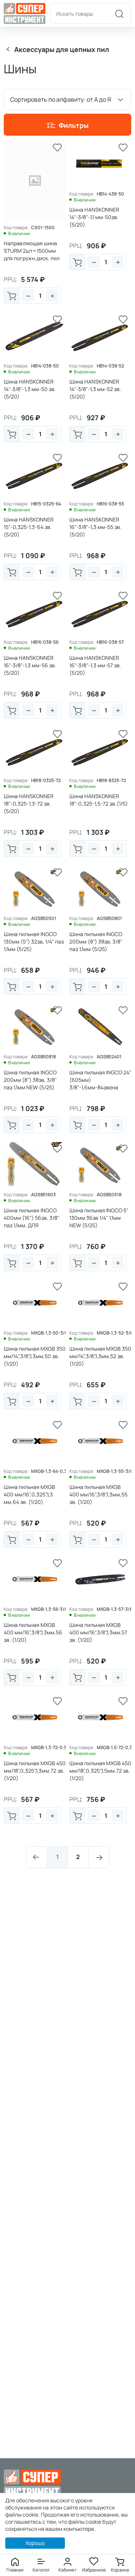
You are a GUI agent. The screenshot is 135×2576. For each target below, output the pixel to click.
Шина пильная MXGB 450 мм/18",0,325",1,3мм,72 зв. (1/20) (35, 1771)
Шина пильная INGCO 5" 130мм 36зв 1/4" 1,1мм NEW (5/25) (99, 1218)
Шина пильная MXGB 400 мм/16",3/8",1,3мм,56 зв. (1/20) (33, 1632)
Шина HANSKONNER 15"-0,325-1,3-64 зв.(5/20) (29, 527)
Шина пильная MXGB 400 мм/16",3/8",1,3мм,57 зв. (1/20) (98, 1632)
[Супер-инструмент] (25, 13)
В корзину (12, 296)
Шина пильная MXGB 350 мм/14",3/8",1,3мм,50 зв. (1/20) (35, 1356)
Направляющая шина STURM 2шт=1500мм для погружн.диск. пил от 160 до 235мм (32, 254)
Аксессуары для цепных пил (62, 49)
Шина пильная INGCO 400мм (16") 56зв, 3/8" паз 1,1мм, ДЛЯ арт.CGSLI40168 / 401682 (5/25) (34, 1225)
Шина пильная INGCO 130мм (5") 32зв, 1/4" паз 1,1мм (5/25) (34, 941)
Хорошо (35, 2543)
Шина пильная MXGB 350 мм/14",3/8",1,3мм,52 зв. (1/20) (100, 1356)
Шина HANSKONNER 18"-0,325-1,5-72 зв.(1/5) (99, 800)
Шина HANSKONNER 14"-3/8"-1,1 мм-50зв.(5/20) (94, 217)
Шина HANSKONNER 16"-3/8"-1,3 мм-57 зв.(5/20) (95, 665)
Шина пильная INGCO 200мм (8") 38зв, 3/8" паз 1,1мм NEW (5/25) (30, 1080)
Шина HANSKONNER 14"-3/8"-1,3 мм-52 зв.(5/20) (95, 389)
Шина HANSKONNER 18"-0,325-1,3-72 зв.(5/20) (29, 804)
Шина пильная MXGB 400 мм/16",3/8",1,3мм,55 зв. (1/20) (98, 1494)
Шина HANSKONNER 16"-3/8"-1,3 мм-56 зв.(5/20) (30, 665)
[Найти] (119, 13)
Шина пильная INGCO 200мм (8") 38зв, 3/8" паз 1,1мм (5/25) (96, 941)
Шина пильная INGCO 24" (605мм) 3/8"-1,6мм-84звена (100, 1080)
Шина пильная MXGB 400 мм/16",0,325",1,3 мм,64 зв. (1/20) (29, 1494)
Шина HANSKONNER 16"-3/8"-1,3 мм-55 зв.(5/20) (95, 527)
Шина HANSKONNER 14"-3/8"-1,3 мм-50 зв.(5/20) (30, 389)
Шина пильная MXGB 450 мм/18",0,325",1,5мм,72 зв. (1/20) (100, 1771)
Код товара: (16, 228)
